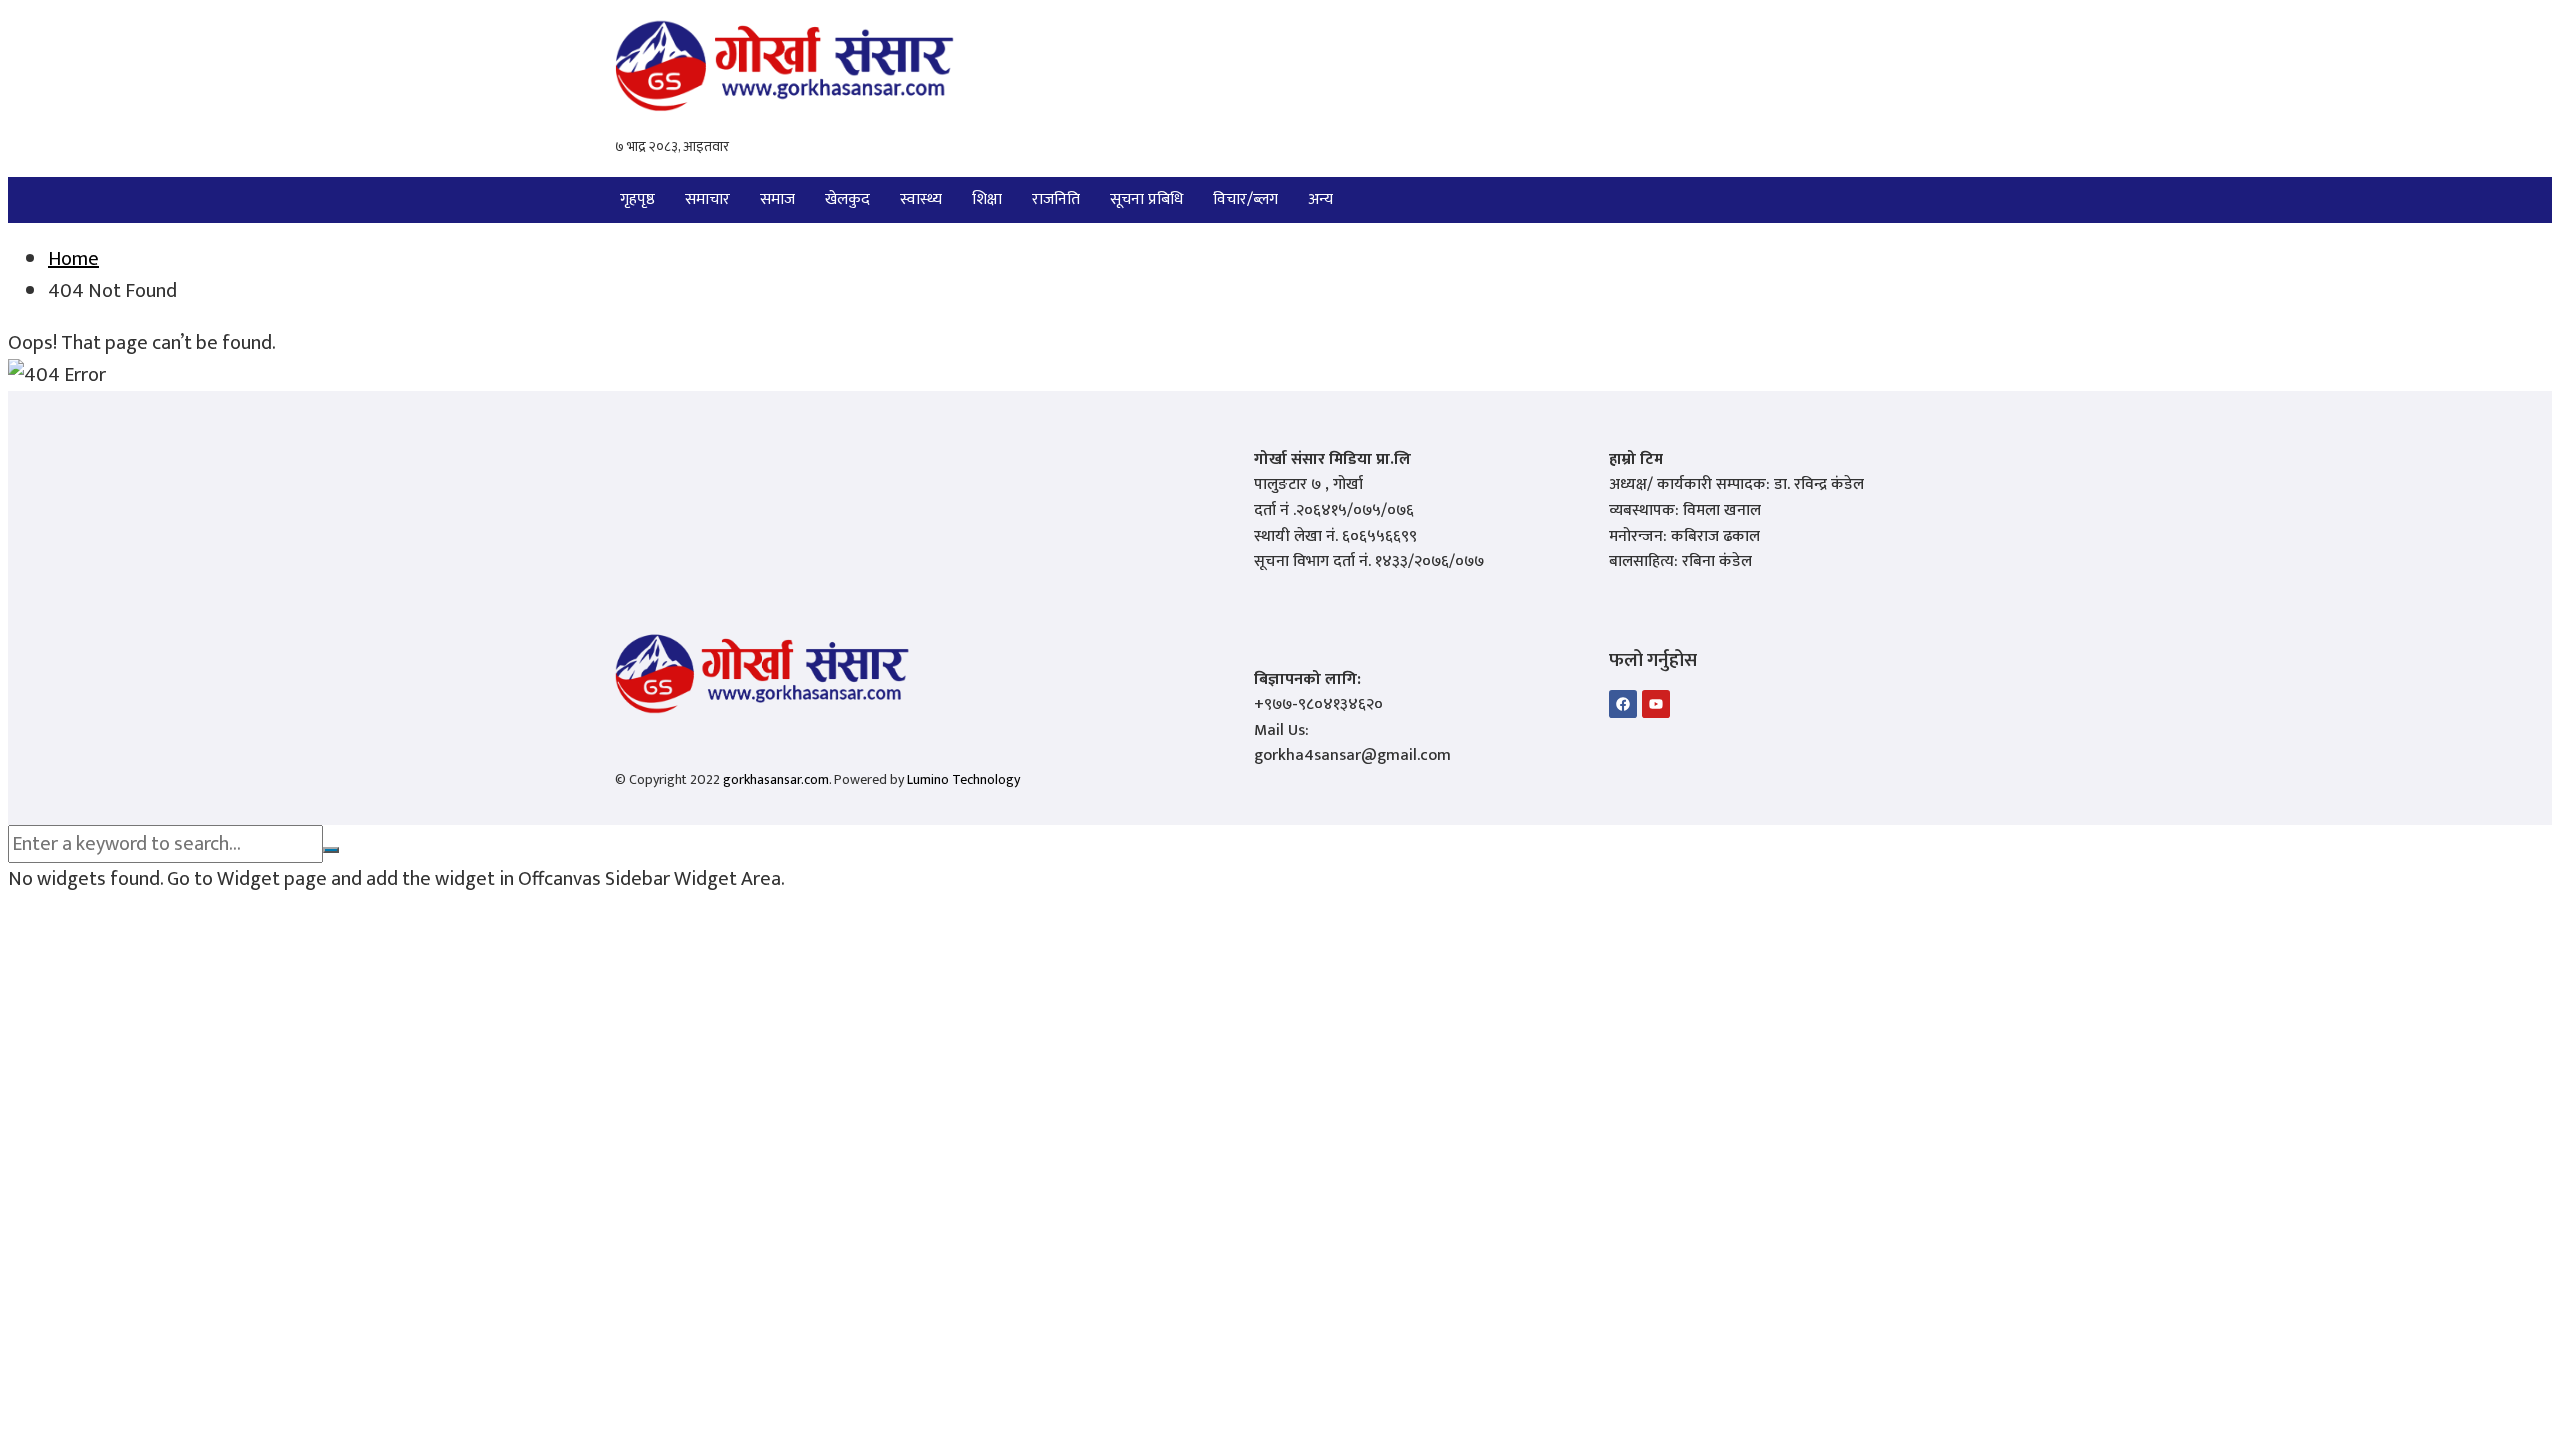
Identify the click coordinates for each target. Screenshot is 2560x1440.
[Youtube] (1656, 704)
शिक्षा (987, 199)
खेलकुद (847, 199)
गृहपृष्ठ (637, 199)
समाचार (707, 199)
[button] (1325, 200)
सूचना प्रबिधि (1146, 199)
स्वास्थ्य (921, 199)
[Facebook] (1623, 704)
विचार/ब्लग (1245, 199)
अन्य (1320, 199)
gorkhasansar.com (776, 779)
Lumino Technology (963, 779)
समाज (777, 199)
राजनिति (1056, 199)
